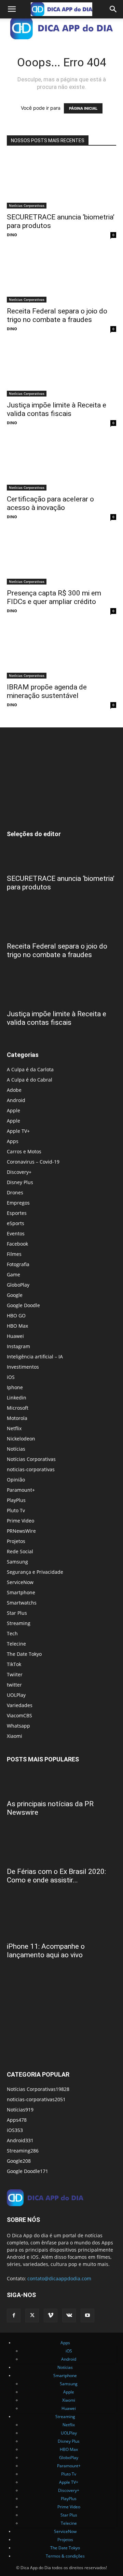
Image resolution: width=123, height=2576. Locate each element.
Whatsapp (18, 1726)
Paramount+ (21, 1490)
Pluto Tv (16, 1510)
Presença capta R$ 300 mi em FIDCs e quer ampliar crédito (54, 597)
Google (15, 1295)
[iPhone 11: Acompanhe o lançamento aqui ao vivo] (61, 1919)
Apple (13, 1110)
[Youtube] (87, 2316)
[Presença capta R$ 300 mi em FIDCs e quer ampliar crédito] (61, 558)
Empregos (18, 1203)
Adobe (14, 1090)
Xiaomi (15, 1736)
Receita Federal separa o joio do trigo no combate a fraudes (57, 315)
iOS (11, 1377)
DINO (12, 235)
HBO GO (16, 1316)
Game (13, 1274)
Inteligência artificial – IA (35, 1357)
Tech (12, 1633)
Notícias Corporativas (27, 205)
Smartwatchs (22, 1603)
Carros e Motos (24, 1151)
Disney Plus (20, 1182)
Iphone (15, 1387)
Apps (13, 1141)
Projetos (16, 1541)
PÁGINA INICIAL (83, 108)
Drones (15, 1192)
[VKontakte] (69, 2316)
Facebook (17, 1244)
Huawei (15, 1336)
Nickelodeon (21, 1439)
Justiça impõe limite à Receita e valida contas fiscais (57, 409)
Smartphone (21, 1592)
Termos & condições (65, 2556)
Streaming (19, 1623)
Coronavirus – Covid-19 (33, 1162)
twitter (14, 1685)
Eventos (16, 1233)
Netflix (14, 1428)
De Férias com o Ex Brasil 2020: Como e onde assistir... (56, 1876)
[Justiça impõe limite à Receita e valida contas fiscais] (61, 370)
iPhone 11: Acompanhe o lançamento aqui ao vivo (46, 1951)
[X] (32, 2316)
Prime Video (20, 1521)
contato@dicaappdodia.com (59, 2278)
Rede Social (20, 1551)
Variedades (20, 1705)
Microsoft (18, 1408)
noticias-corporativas (31, 1469)
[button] (12, 9)
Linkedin (17, 1398)
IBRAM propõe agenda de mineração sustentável (47, 691)
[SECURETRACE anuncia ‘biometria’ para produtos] (61, 182)
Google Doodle (23, 1305)
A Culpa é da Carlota (30, 1069)
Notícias (16, 1449)
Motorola (17, 1418)
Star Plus (17, 1613)
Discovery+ (19, 1172)
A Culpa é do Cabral (30, 1080)
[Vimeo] (51, 2316)
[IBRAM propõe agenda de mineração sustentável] (61, 652)
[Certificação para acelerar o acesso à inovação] (61, 464)
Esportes (17, 1213)
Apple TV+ (18, 1131)
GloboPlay (18, 1285)
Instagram (18, 1346)
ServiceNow (20, 1582)
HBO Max (17, 1326)
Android (16, 1100)
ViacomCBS (19, 1715)
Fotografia (18, 1264)
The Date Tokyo (24, 1654)
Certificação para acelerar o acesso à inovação (50, 503)
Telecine (16, 1644)
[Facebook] (14, 2316)
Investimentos (23, 1367)
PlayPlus (16, 1500)
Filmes (14, 1254)
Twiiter (15, 1674)
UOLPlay (16, 1695)
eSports (16, 1223)
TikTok (14, 1664)
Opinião (16, 1480)
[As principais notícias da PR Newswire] (61, 1783)
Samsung (17, 1562)
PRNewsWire (21, 1531)
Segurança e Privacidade (35, 1572)
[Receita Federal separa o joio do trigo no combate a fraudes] (61, 276)
